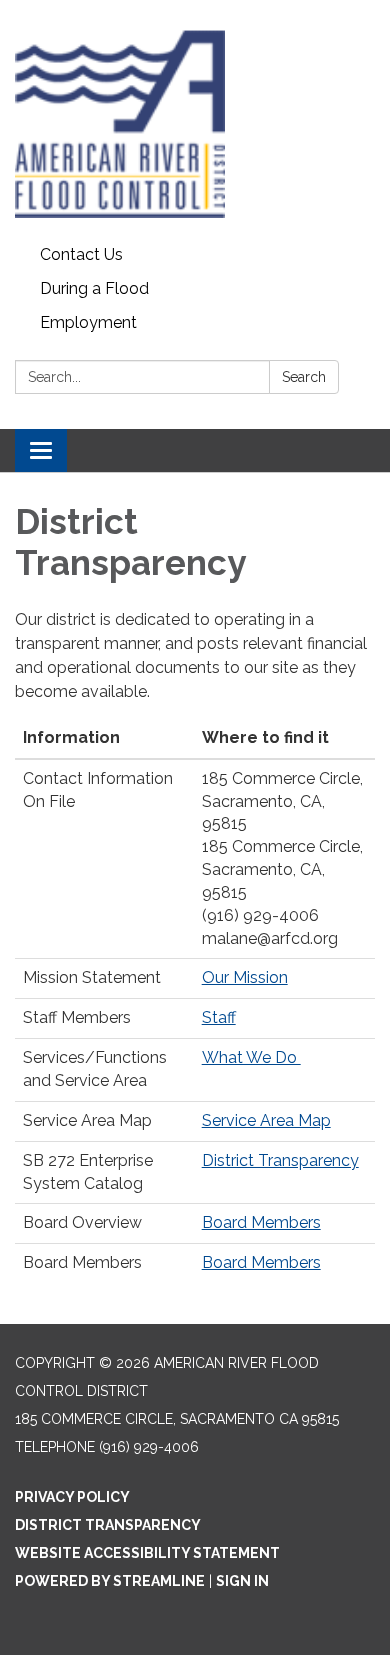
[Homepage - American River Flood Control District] (195, 119)
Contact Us (81, 254)
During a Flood (94, 288)
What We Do (251, 1057)
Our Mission (245, 977)
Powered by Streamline (110, 1581)
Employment (88, 322)
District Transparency (280, 1160)
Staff (219, 1017)
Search (304, 377)
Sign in (242, 1581)
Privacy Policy (72, 1497)
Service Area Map (266, 1120)
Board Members (261, 1222)
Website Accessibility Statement (147, 1553)
